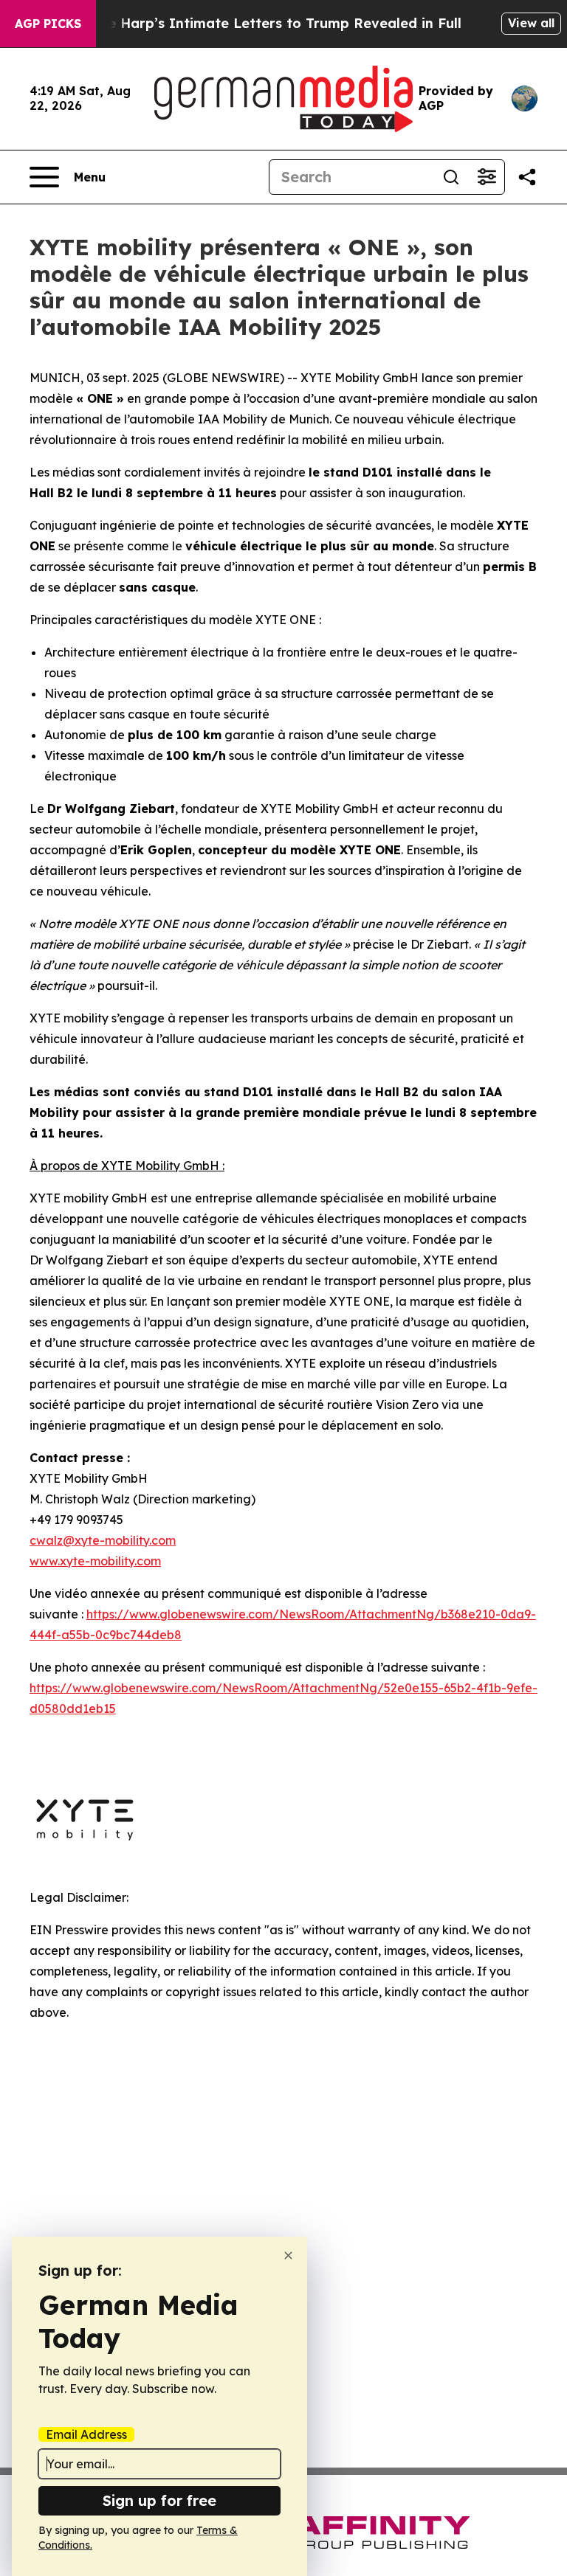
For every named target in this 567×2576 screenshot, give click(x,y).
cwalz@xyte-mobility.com (103, 1540)
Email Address (86, 2434)
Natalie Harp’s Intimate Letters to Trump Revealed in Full (264, 23)
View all (531, 23)
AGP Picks (48, 24)
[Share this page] (527, 177)
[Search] (451, 177)
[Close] (288, 2255)
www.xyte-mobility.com (95, 1561)
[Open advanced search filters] (487, 177)
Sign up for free (159, 2500)
